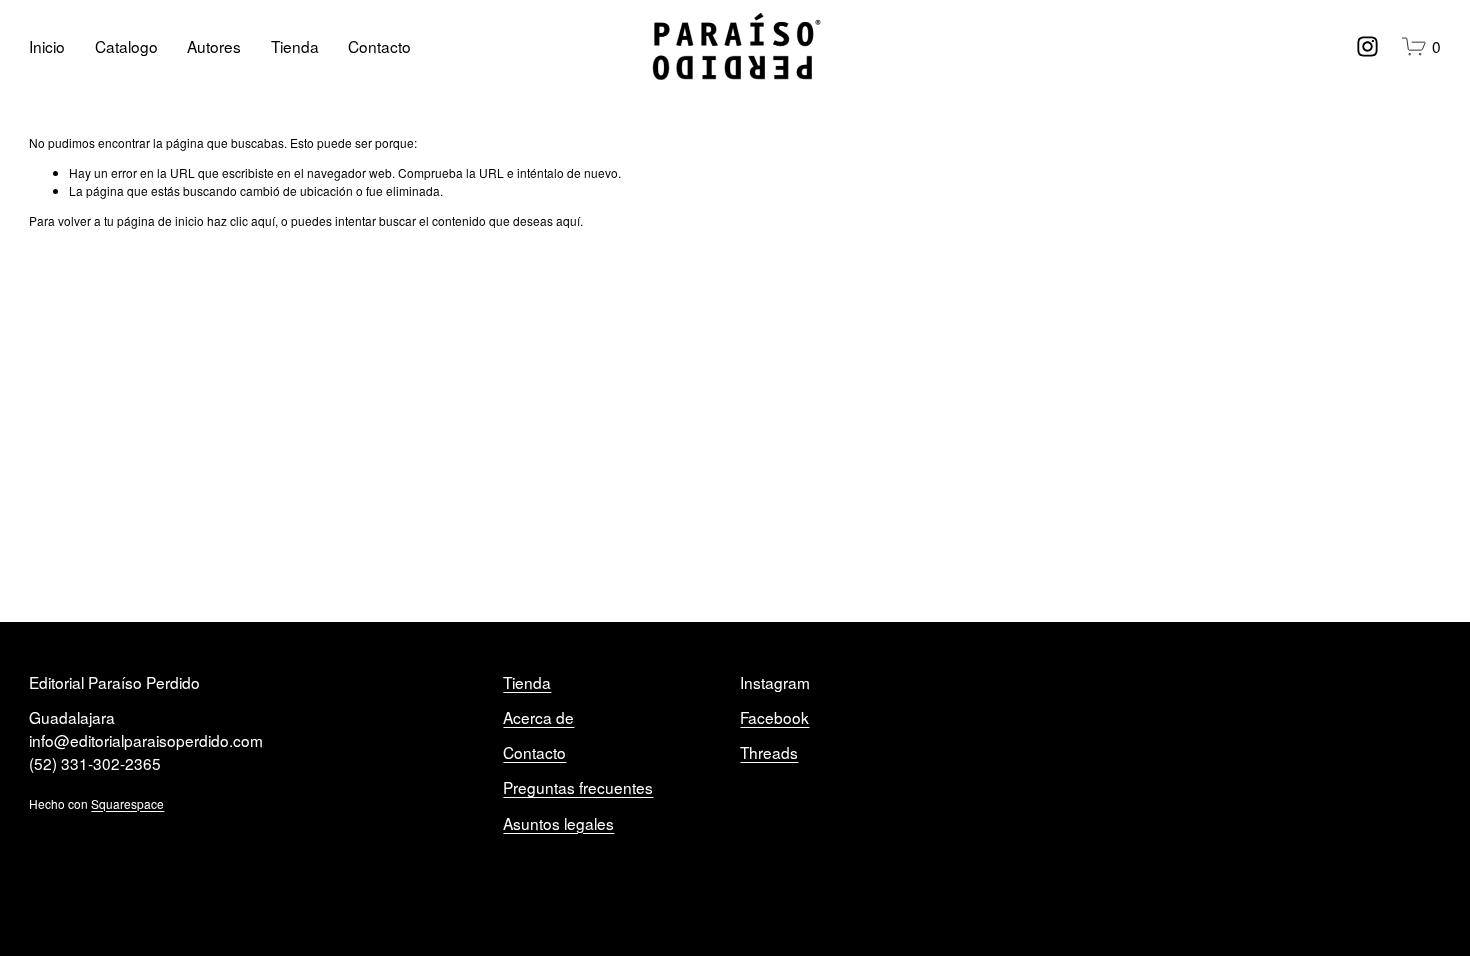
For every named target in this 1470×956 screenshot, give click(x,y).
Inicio (47, 46)
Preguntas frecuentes (578, 787)
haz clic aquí (241, 220)
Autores (214, 46)
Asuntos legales (558, 823)
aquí (568, 220)
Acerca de (538, 717)
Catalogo (126, 46)
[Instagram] (1367, 46)
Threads (769, 752)
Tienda (295, 46)
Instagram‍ (775, 682)
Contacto (379, 46)
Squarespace (127, 803)
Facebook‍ (774, 717)
